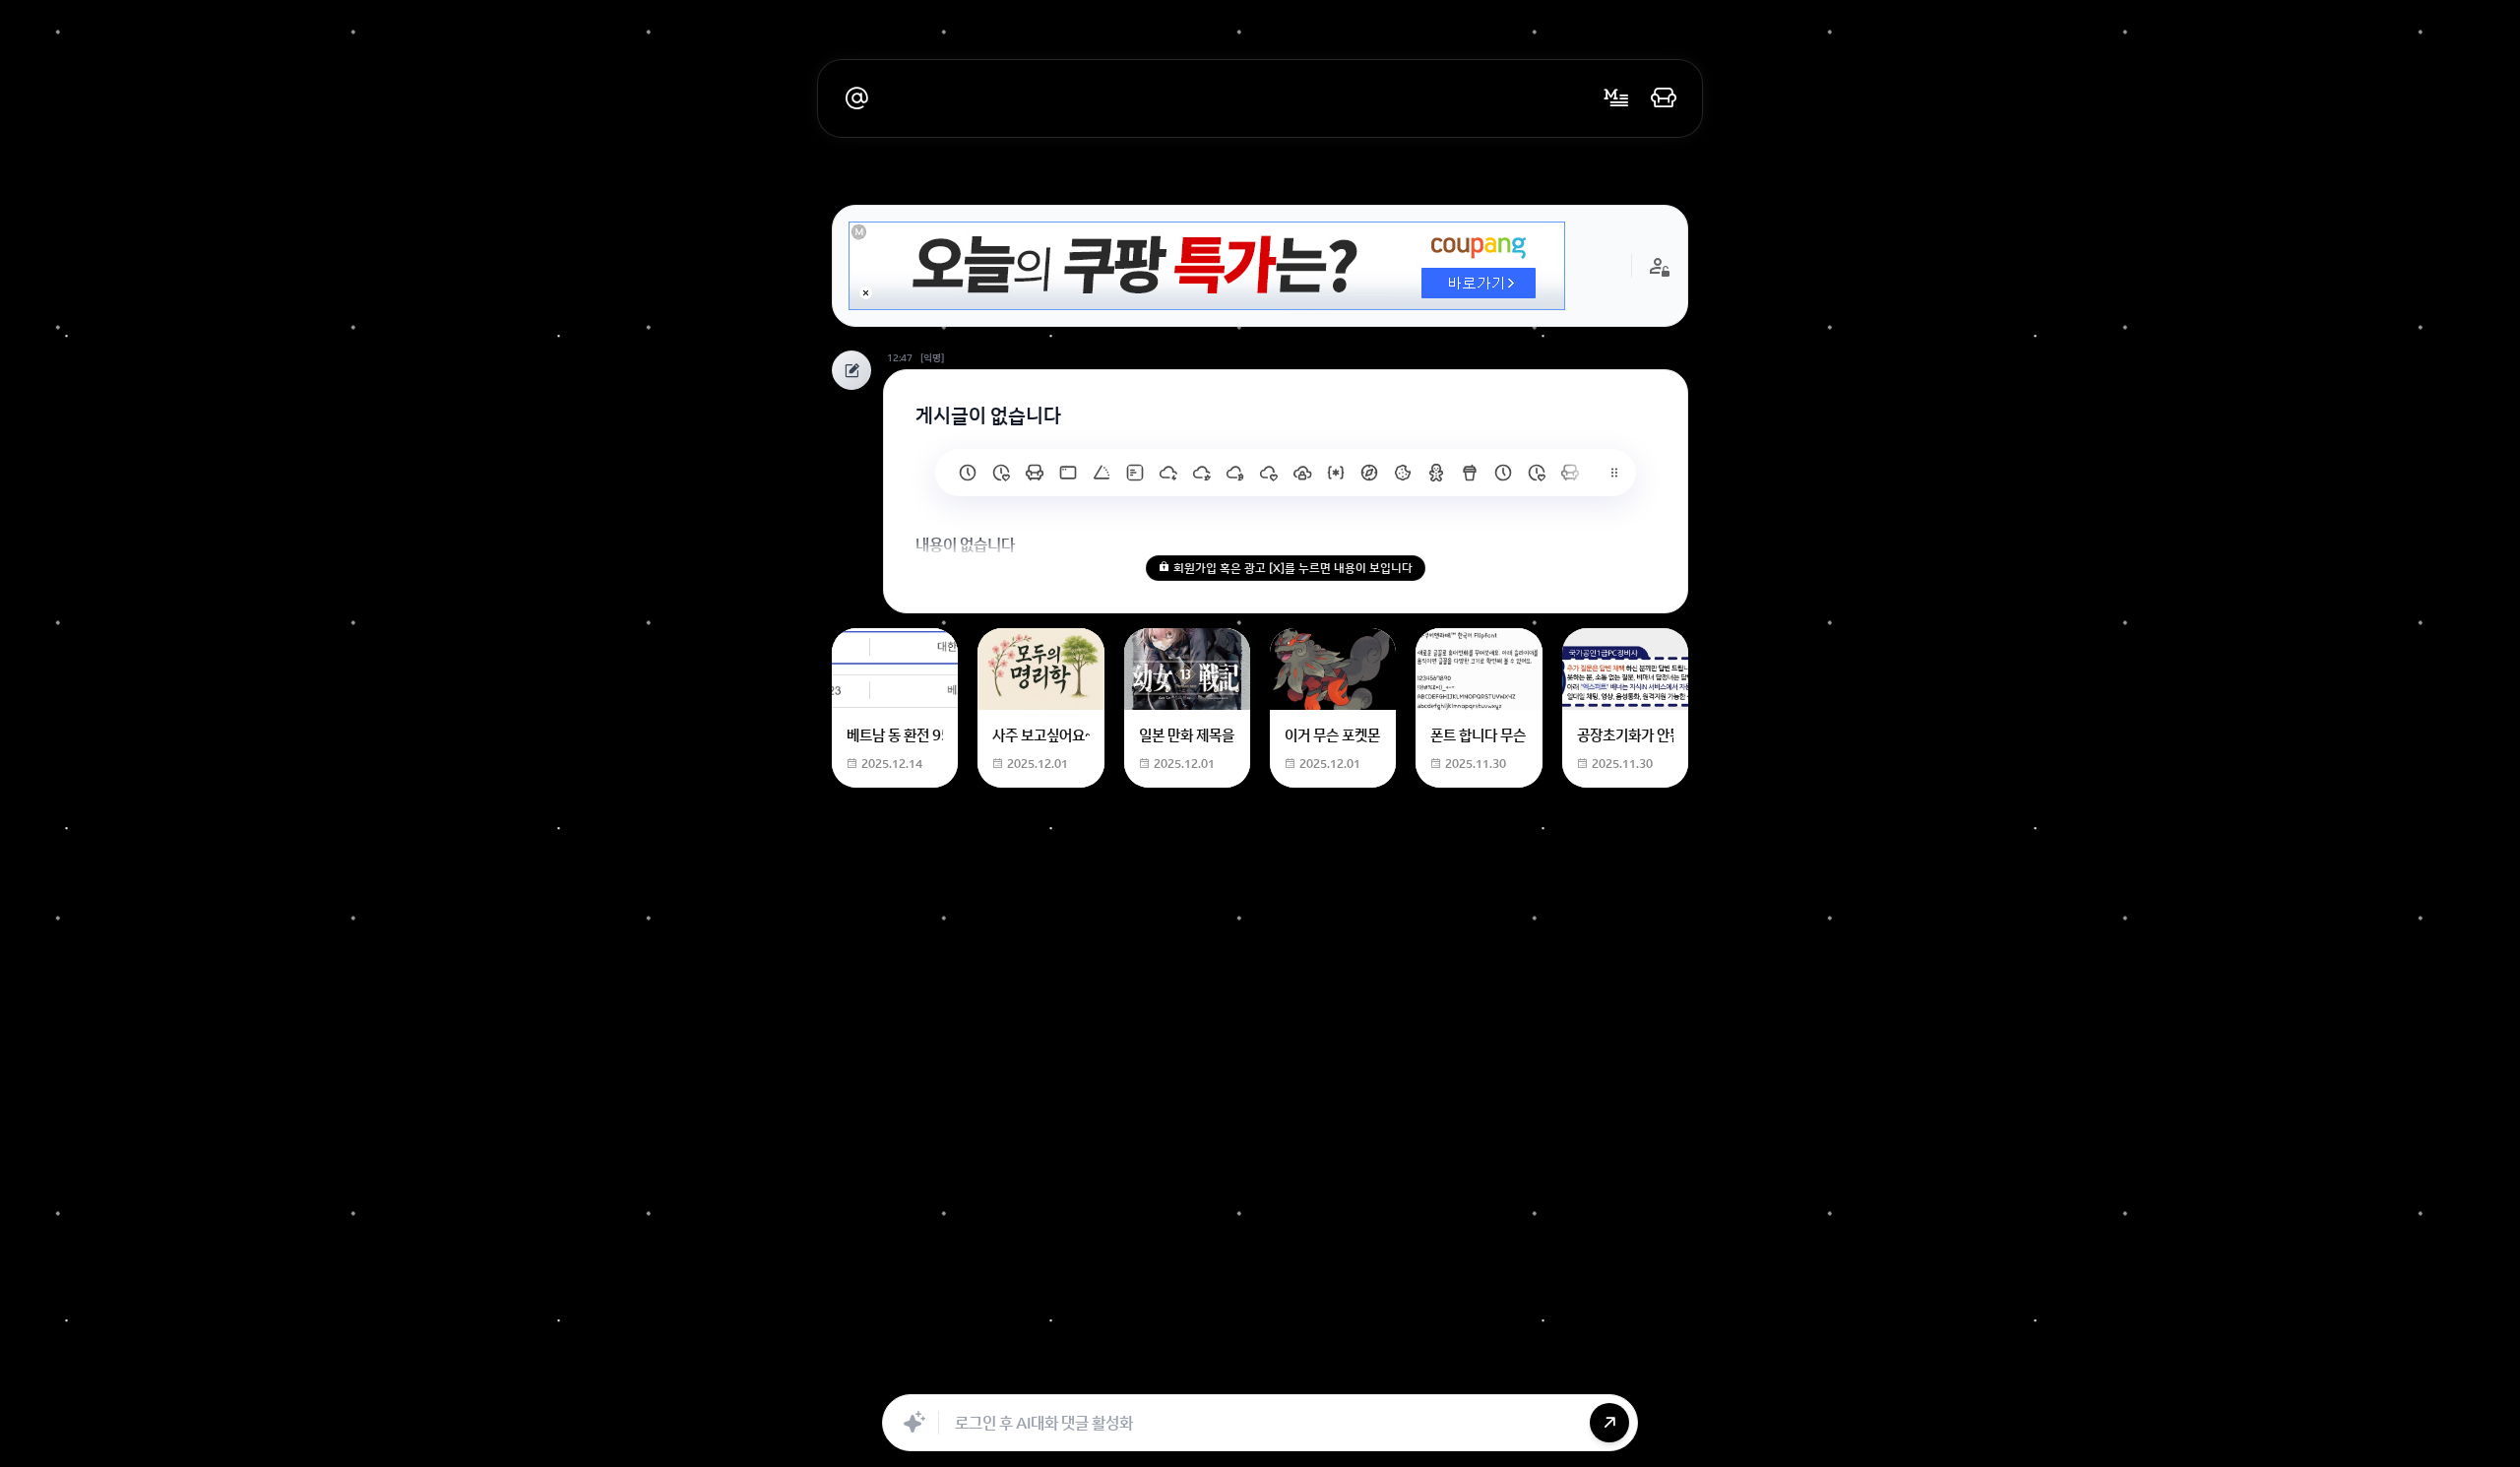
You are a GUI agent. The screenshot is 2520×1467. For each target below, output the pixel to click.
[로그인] (1664, 98)
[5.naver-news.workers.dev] (1302, 473)
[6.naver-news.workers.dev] (1269, 473)
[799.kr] (1068, 473)
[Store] (1198, 1372)
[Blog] (1328, 1372)
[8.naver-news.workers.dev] (1202, 473)
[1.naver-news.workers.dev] (1436, 473)
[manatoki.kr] (1001, 473)
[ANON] (1241, 1372)
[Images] (1285, 1372)
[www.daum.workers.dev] (1470, 473)
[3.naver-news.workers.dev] (1369, 473)
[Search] (1155, 1372)
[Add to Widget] (1460, 1372)
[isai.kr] (968, 473)
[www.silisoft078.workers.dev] (1537, 473)
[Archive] (1415, 1372)
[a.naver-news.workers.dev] (1570, 473)
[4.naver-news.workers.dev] (1336, 473)
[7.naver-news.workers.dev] (1235, 473)
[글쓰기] (1616, 98)
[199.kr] (1035, 473)
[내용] (866, 293)
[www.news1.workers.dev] (1503, 473)
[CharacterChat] (1371, 1372)
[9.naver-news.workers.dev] (1168, 473)
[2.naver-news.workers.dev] (1403, 473)
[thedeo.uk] (1135, 473)
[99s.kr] (1102, 473)
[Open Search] (1060, 1372)
